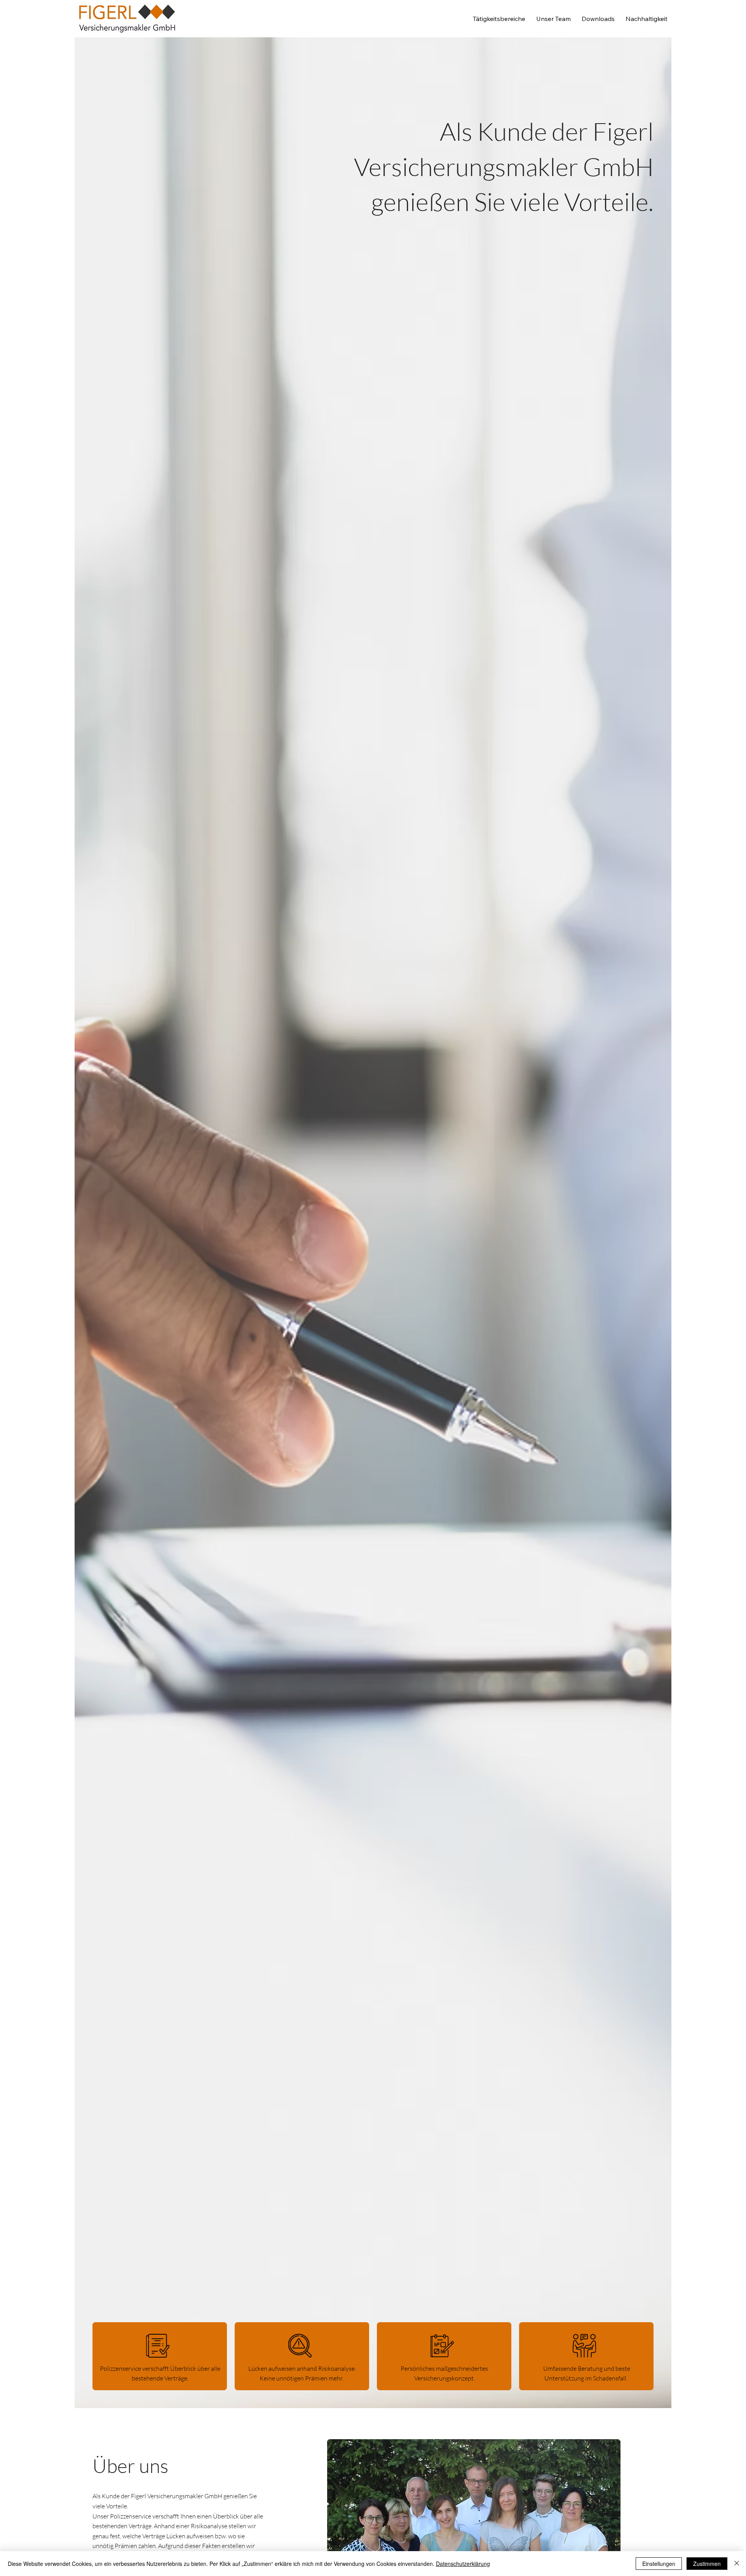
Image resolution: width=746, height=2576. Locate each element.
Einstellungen (659, 2564)
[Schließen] (737, 2564)
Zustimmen (707, 2564)
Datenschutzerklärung (463, 2564)
